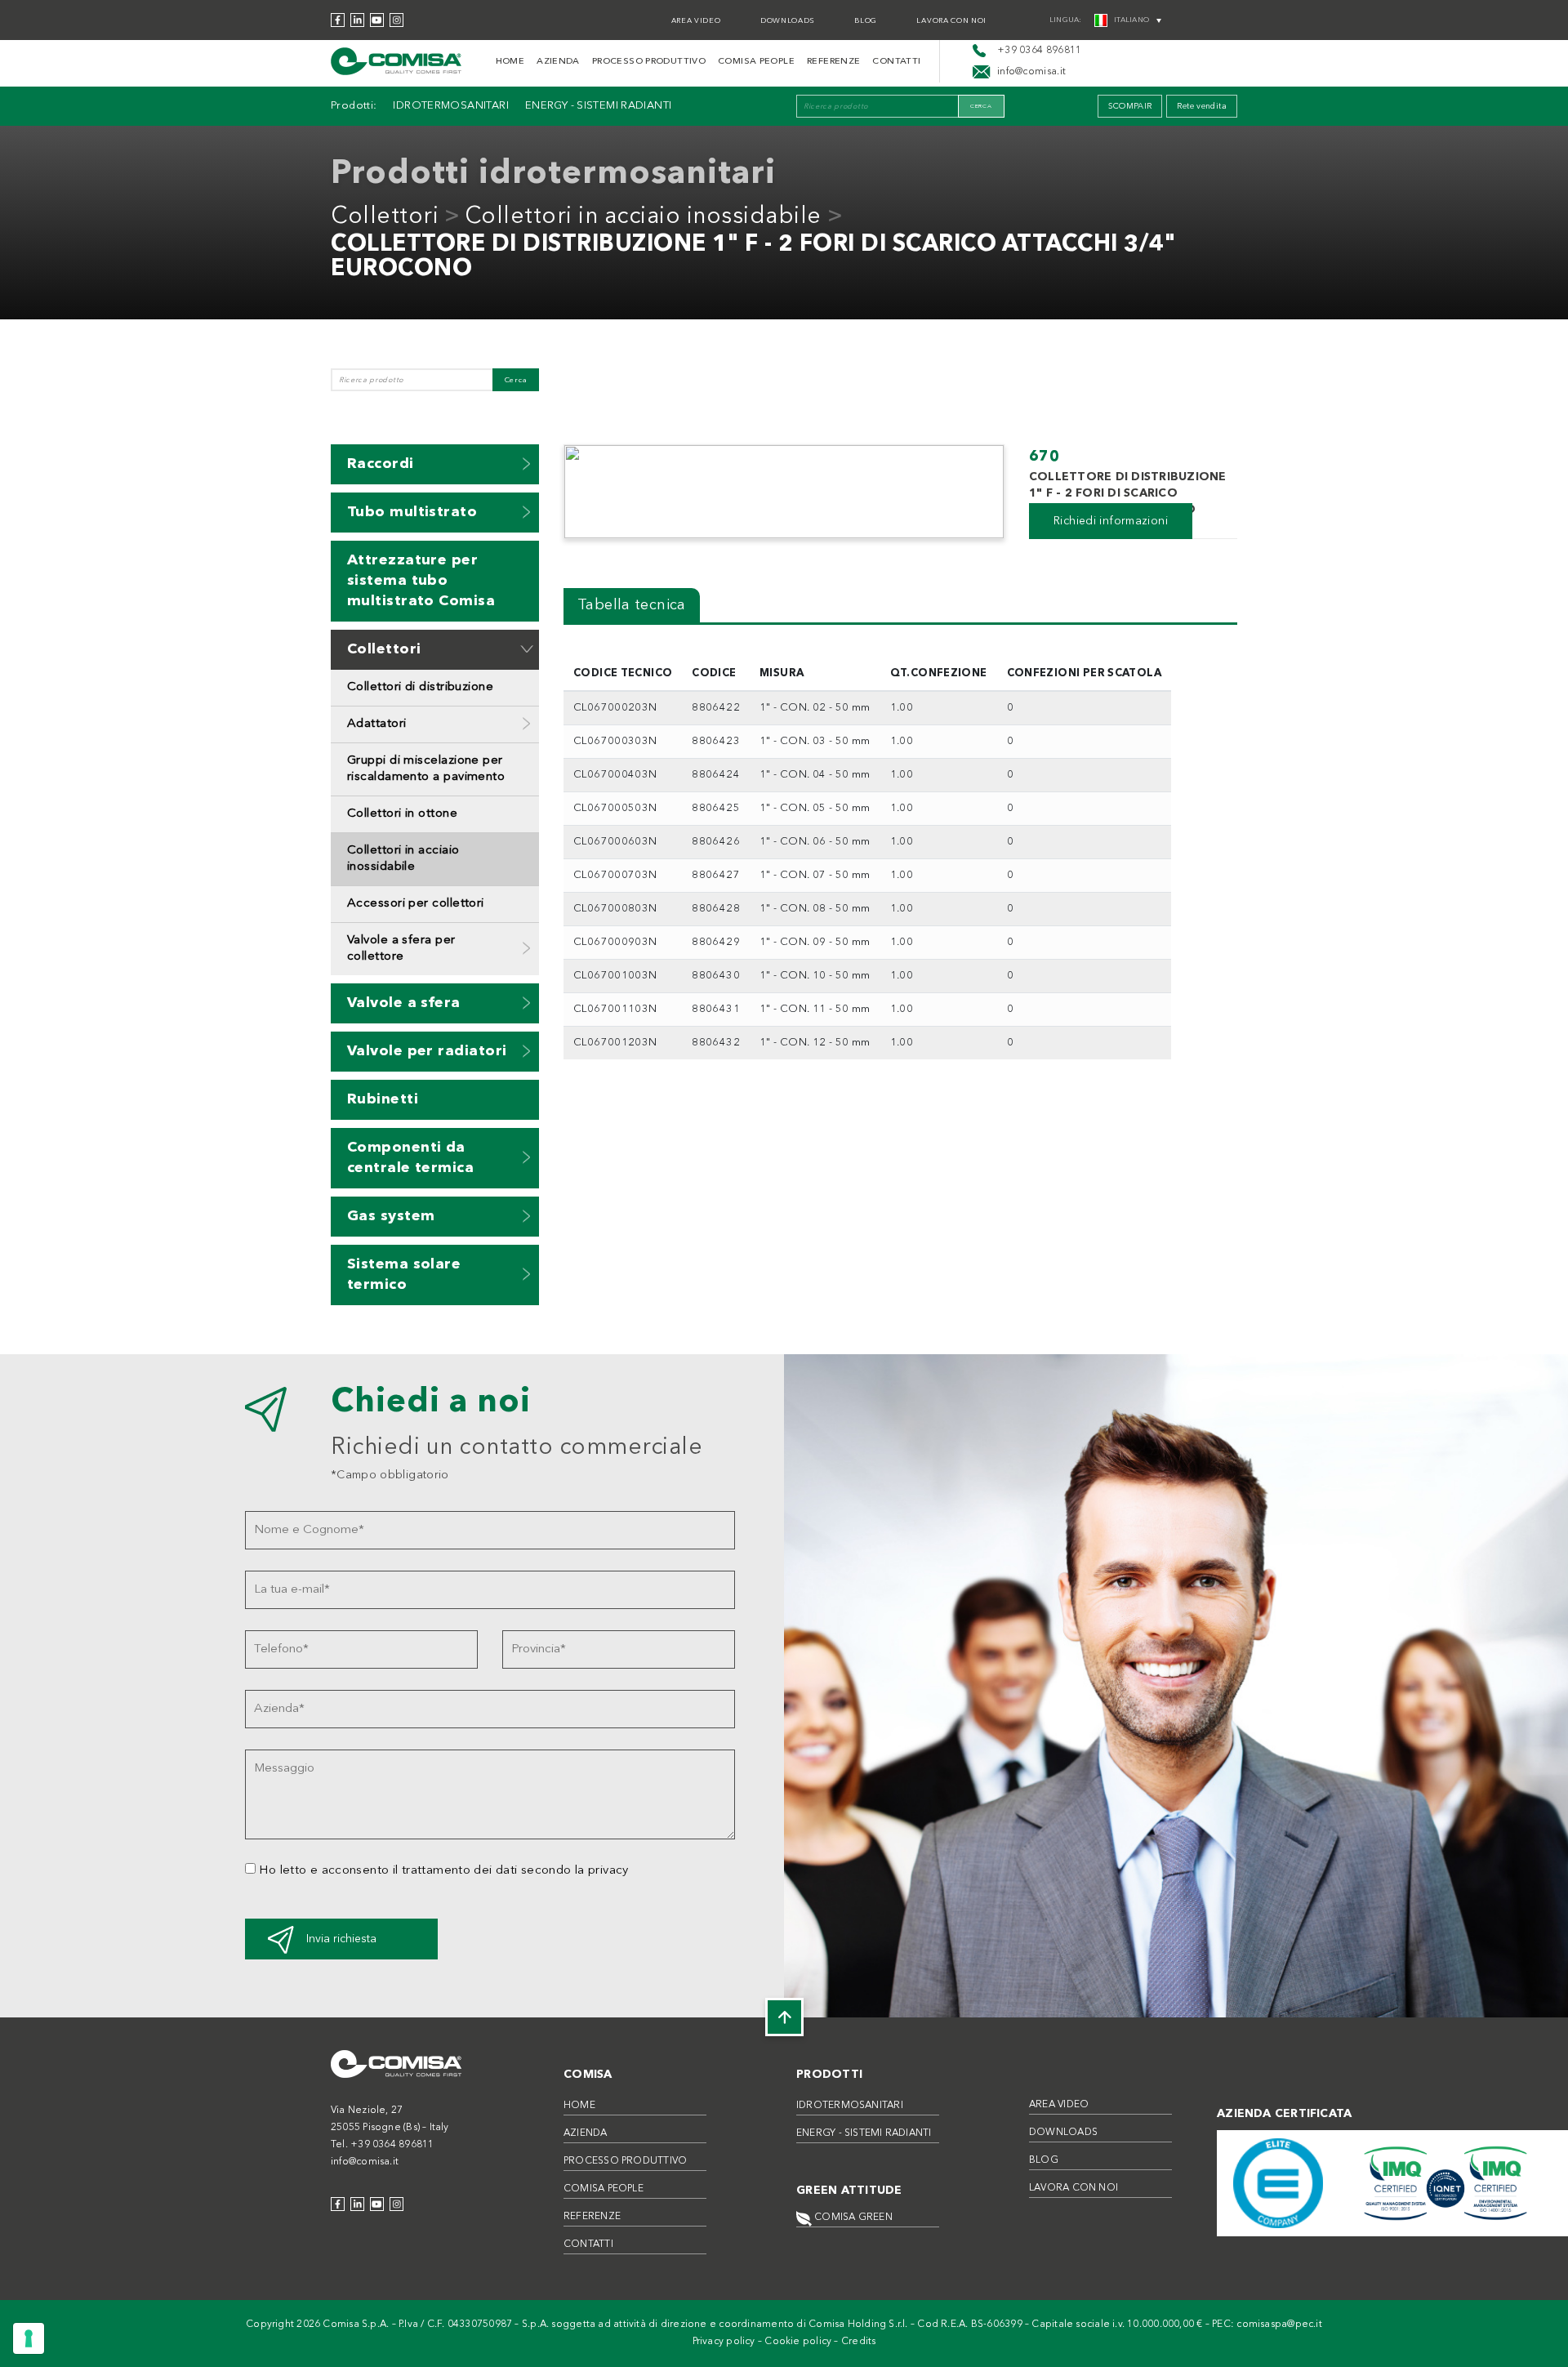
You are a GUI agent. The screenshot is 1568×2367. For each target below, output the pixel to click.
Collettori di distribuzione (420, 687)
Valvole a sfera (404, 1003)
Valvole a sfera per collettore (401, 949)
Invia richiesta (341, 1939)
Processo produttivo (649, 62)
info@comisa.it (365, 2162)
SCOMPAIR (1130, 106)
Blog (866, 21)
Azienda (558, 62)
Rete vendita (1202, 106)
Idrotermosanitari (450, 106)
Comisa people (756, 62)
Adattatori (377, 724)
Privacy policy (724, 2342)
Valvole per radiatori (427, 1051)
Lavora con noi (951, 21)
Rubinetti (383, 1099)
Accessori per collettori (416, 904)
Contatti (896, 62)
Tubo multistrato (412, 512)
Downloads (788, 21)
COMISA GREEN (852, 2218)
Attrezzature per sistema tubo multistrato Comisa (421, 581)
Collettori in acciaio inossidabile (643, 217)
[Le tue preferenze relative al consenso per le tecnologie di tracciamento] (29, 2338)
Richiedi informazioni (1111, 521)
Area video (696, 21)
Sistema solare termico (404, 1275)
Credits (859, 2342)
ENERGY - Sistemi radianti (599, 106)
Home (510, 62)
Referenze (833, 62)
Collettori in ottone (402, 814)
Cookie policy (798, 2342)
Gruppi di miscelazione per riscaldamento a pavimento (426, 769)
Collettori (385, 217)
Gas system (391, 1216)
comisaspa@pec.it (1279, 2325)
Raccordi (381, 464)
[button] (527, 464)
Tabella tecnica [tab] (632, 605)
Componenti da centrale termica (410, 1158)
